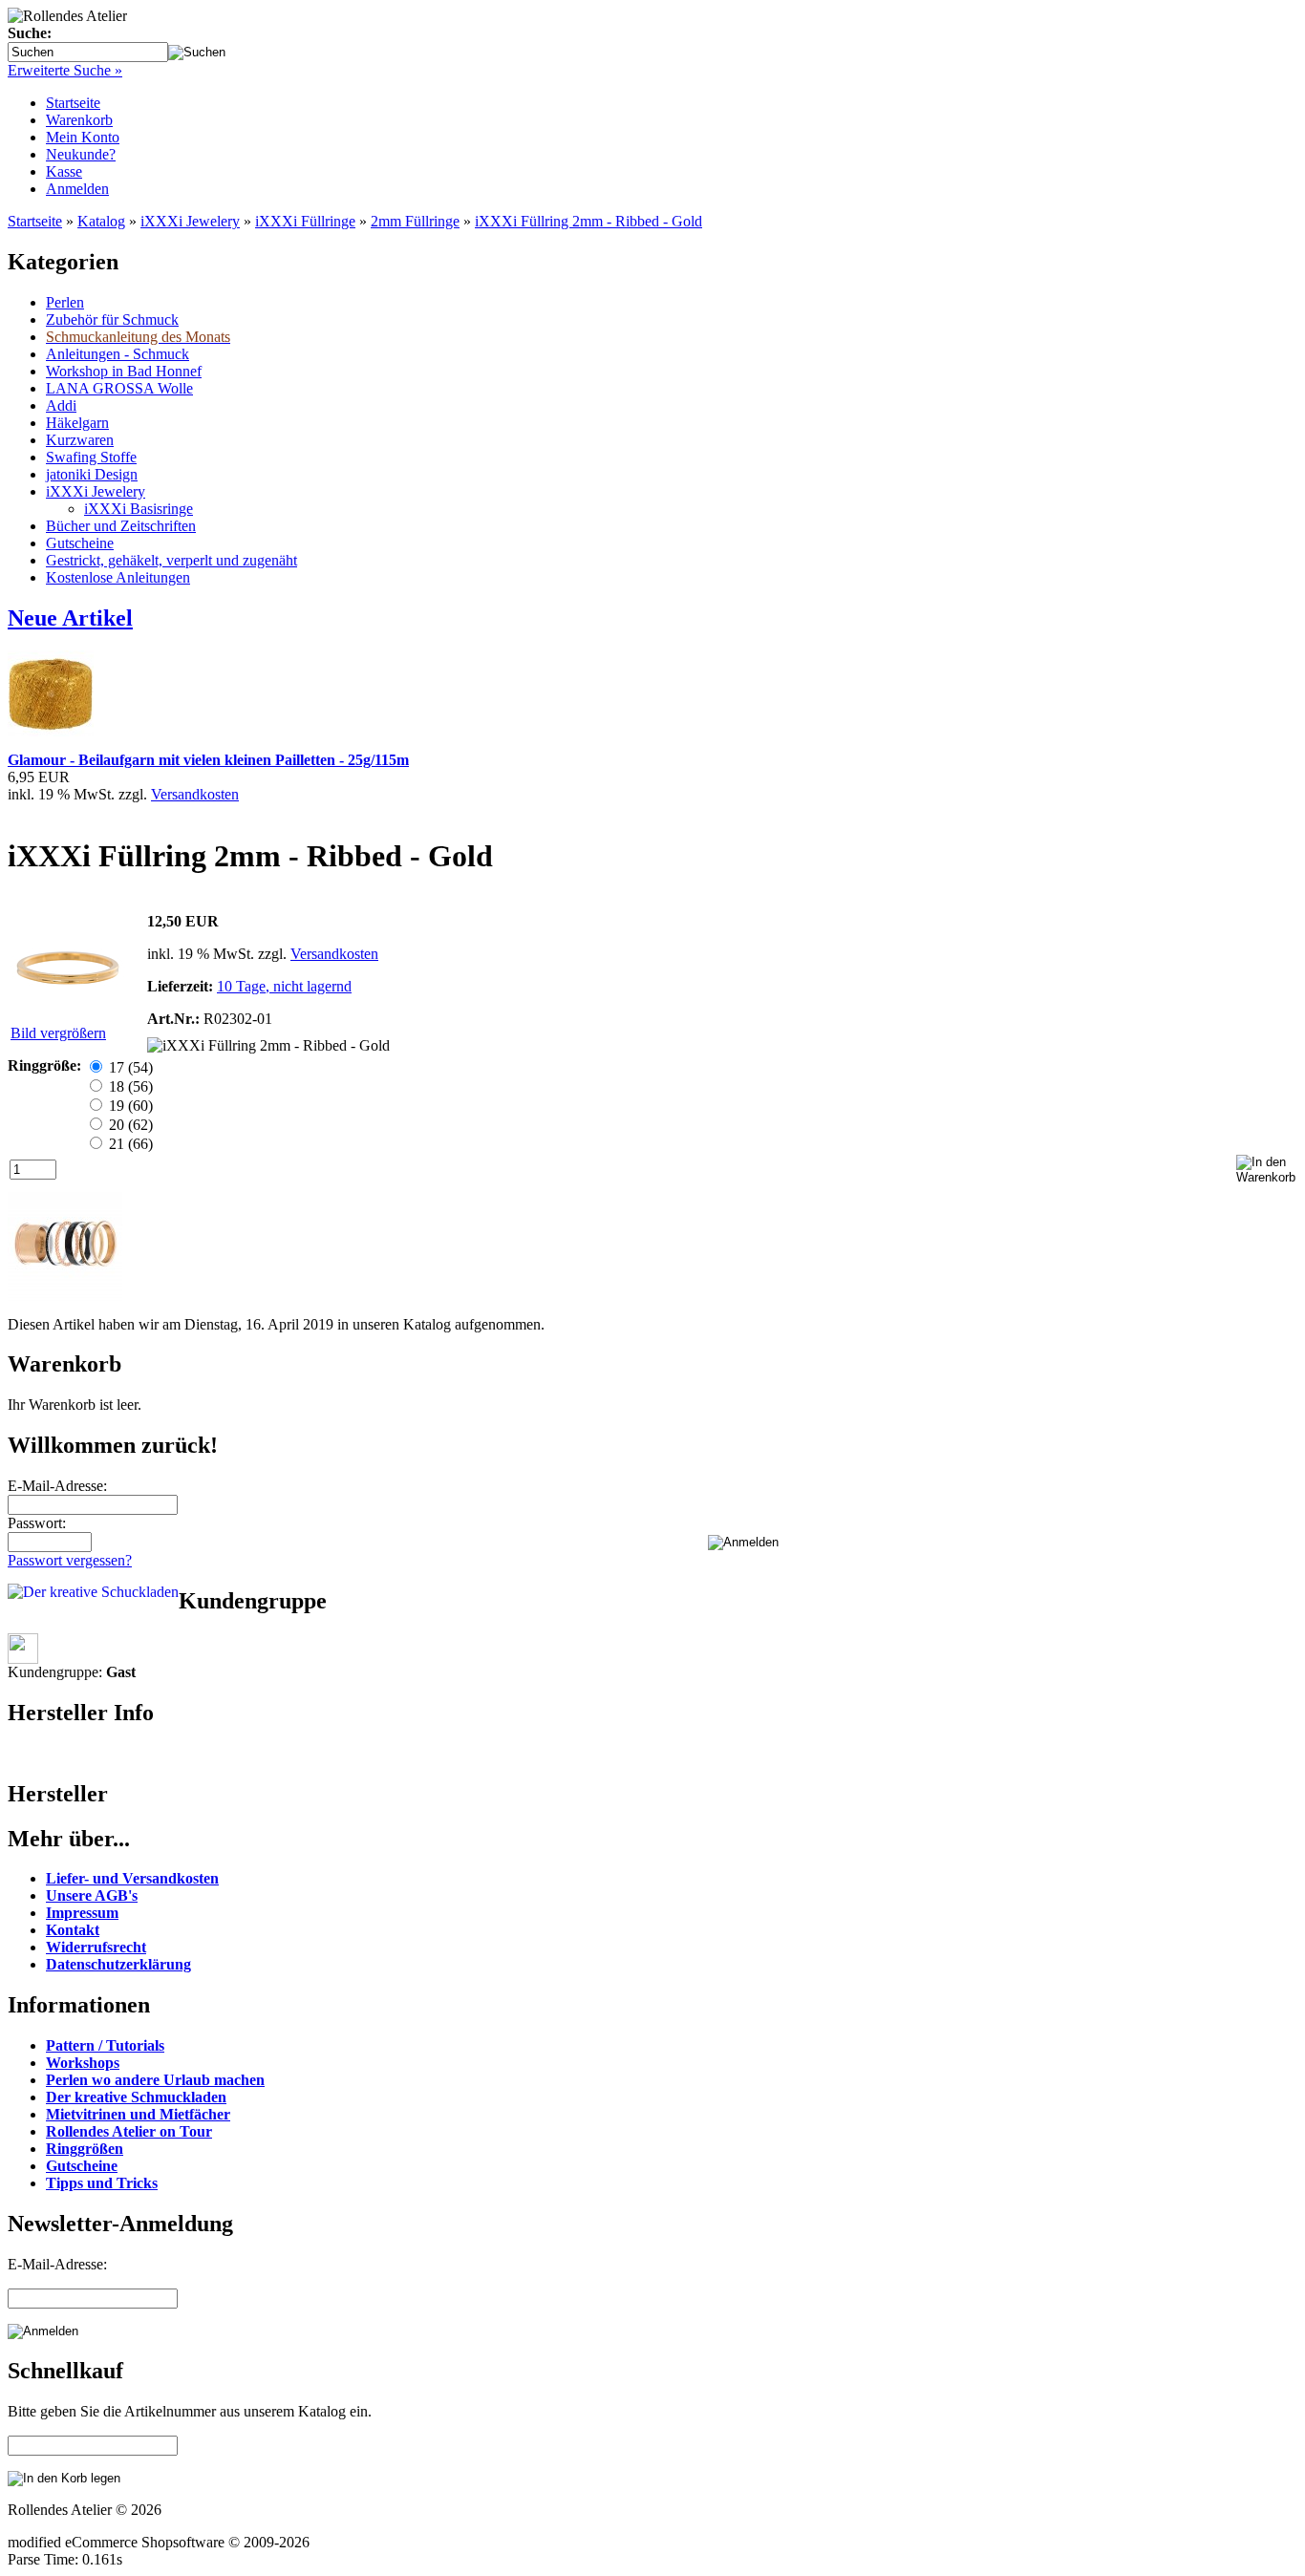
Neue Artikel (70, 618)
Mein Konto (83, 137)
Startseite (73, 103)
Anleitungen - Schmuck (118, 354)
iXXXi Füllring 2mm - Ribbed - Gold (588, 221)
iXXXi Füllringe (305, 221)
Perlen (65, 302)
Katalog (101, 221)
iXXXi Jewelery (190, 221)
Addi (61, 405)
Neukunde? (81, 154)
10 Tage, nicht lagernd (284, 986)
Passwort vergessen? (70, 1560)
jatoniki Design (92, 474)
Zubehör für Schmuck (112, 319)
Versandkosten (195, 794)
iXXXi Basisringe (139, 509)
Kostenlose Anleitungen (118, 577)
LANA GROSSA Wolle (119, 388)
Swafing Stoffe (91, 457)
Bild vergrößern (58, 1033)
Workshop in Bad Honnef (124, 371)
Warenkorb (79, 120)
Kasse (64, 171)
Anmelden (77, 189)
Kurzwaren (80, 440)
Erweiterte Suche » (65, 70)
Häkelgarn (77, 423)
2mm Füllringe (415, 221)
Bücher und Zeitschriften (121, 526)
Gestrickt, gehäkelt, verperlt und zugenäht (171, 560)
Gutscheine (80, 543)
